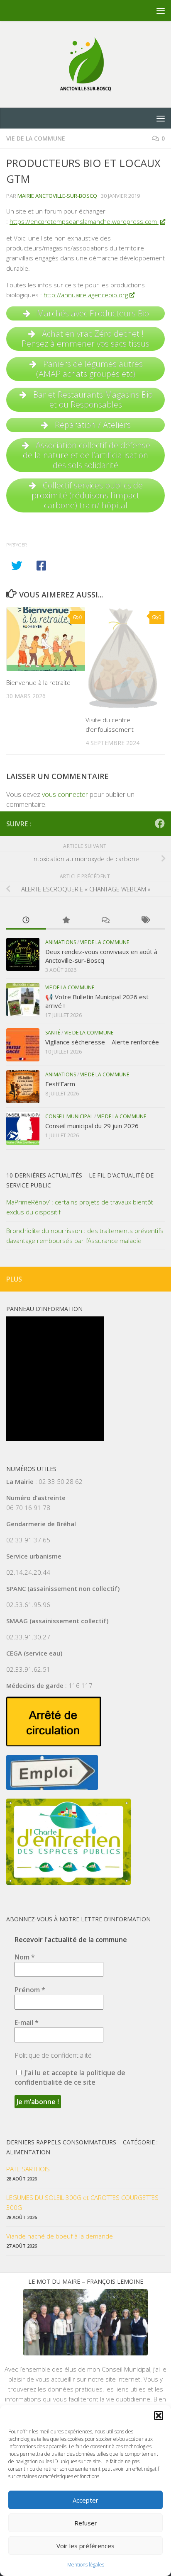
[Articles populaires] (66, 921)
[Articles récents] (26, 921)
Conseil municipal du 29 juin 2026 (92, 1126)
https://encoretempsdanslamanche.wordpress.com (84, 221)
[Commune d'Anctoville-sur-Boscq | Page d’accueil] (85, 64)
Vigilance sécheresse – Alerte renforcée (102, 1042)
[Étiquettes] (145, 921)
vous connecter (65, 794)
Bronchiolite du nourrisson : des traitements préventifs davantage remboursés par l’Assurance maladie (85, 1236)
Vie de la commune (36, 138)
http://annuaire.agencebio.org (86, 295)
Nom (25, 1957)
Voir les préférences (85, 2546)
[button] (159, 2416)
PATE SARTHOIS (28, 2169)
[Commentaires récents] (105, 921)
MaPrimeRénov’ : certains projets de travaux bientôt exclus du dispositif (80, 1207)
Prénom (30, 1990)
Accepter (85, 2500)
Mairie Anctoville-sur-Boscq (57, 196)
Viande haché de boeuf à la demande (60, 2236)
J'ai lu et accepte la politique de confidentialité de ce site (70, 2077)
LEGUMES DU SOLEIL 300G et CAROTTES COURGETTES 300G (82, 2202)
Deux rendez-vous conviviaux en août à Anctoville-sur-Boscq (101, 956)
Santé (53, 1033)
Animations (61, 942)
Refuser (86, 2523)
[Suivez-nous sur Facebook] (160, 823)
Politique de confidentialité (53, 2055)
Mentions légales (86, 2565)
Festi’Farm (60, 1084)
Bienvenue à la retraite (38, 682)
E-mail (27, 2022)
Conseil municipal (69, 1116)
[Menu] (161, 10)
